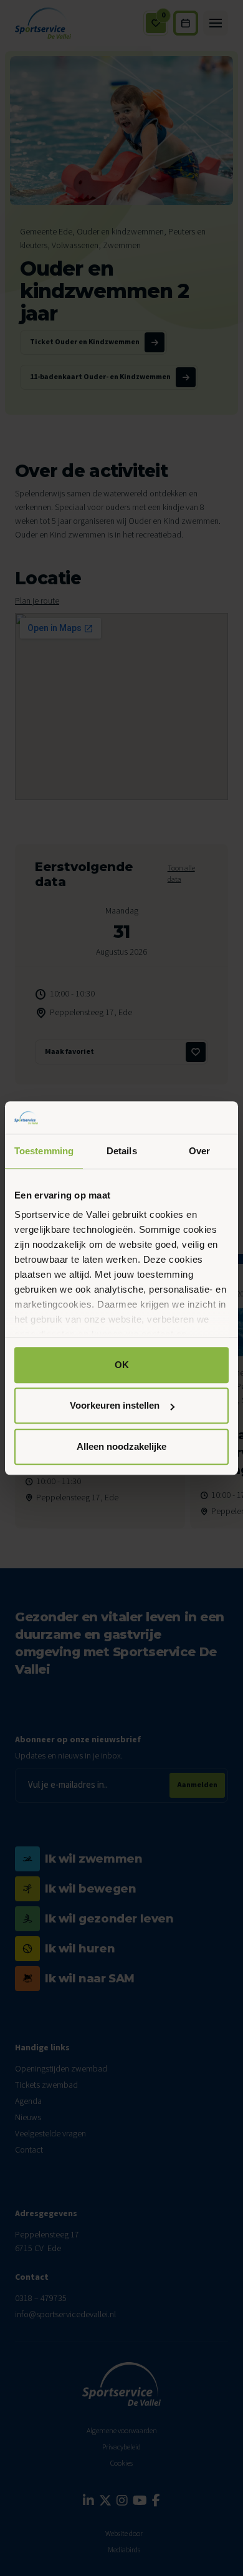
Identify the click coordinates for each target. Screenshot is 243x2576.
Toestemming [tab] (44, 1151)
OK (122, 1365)
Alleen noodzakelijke (121, 1446)
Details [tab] (122, 1151)
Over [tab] (199, 1151)
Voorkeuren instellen (115, 1406)
